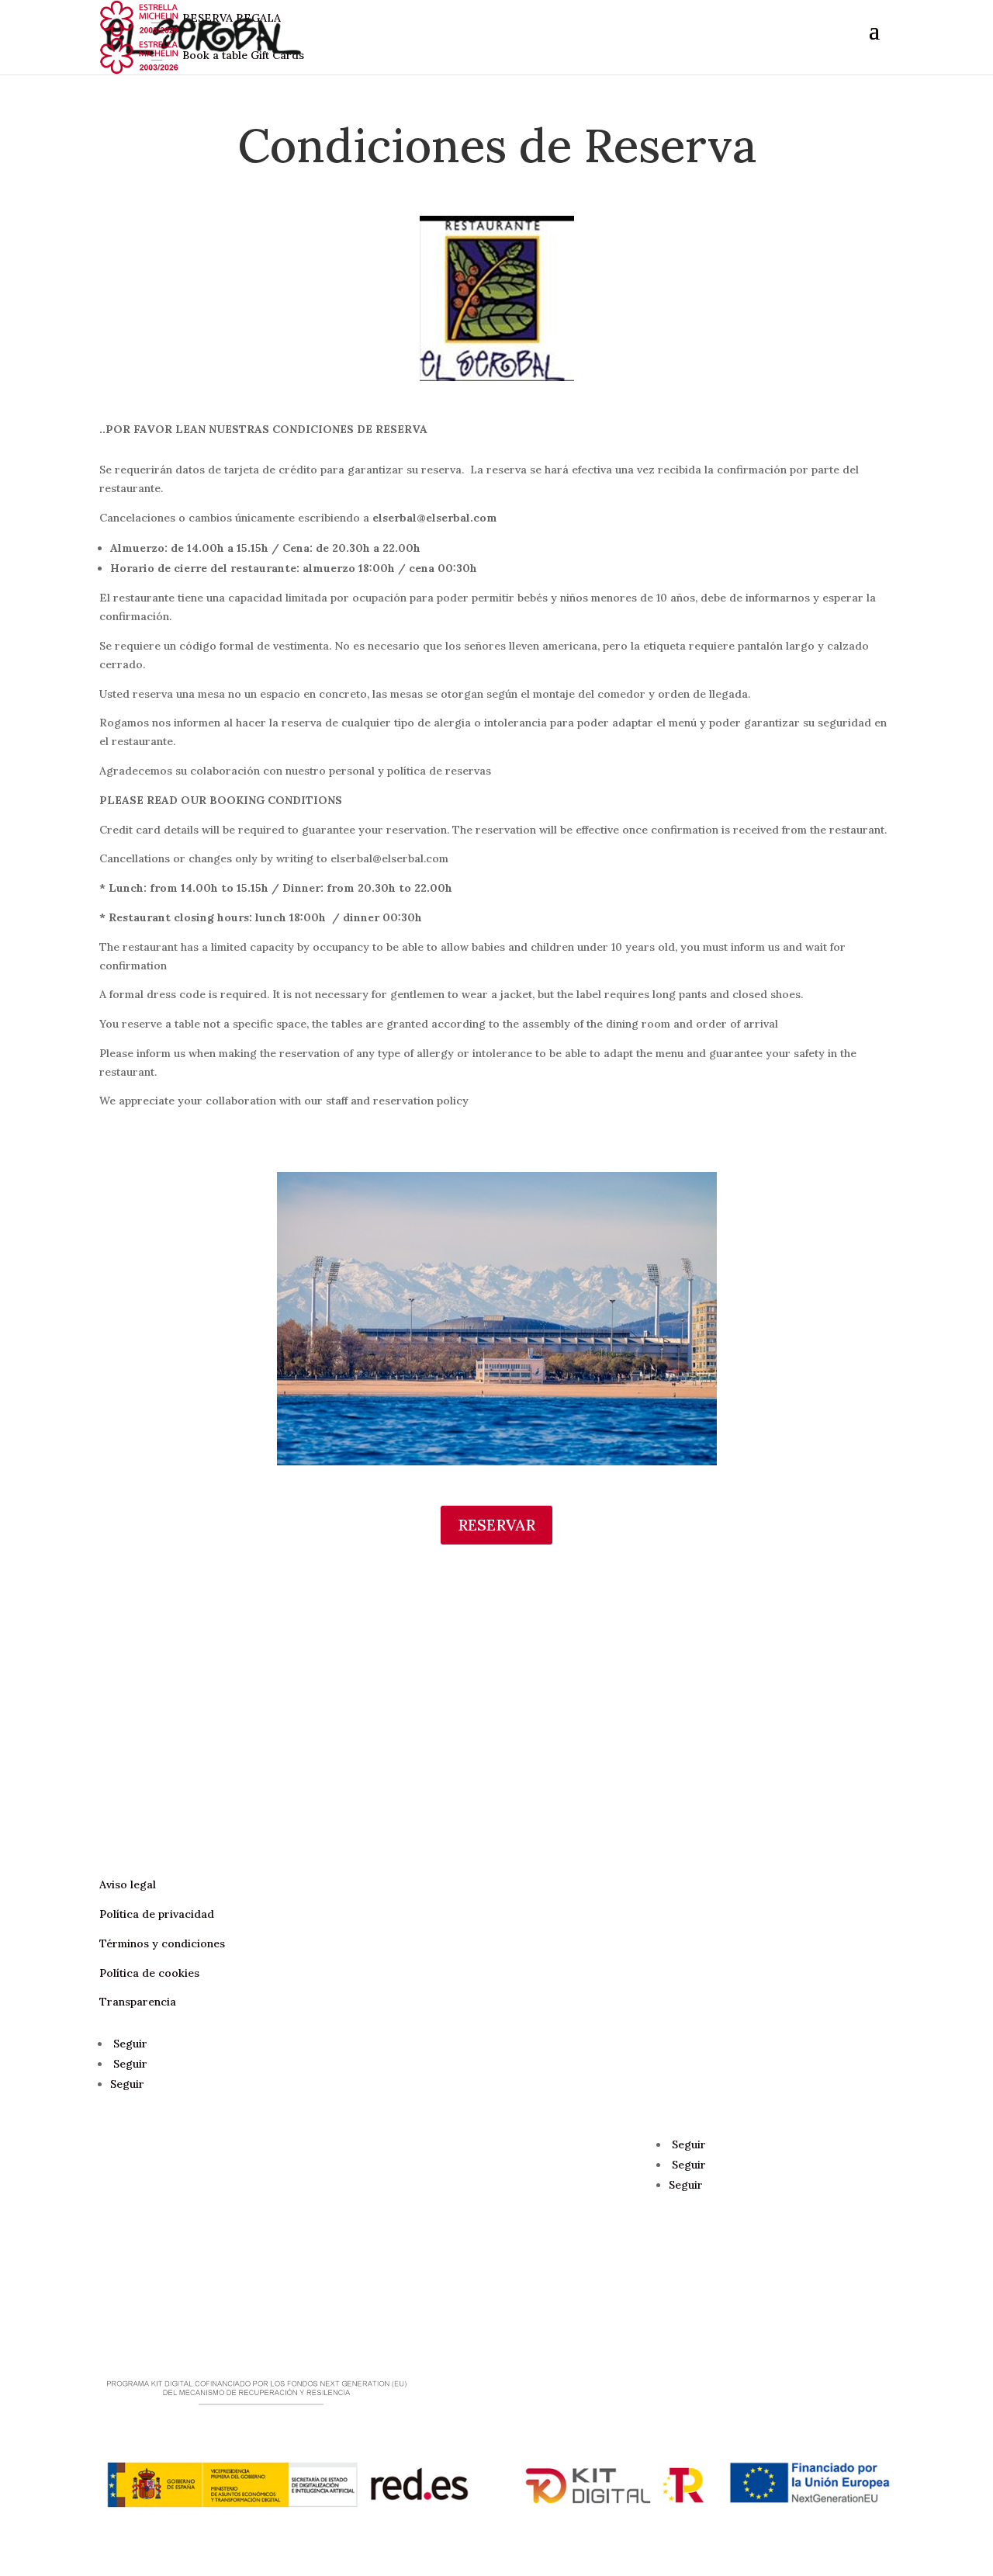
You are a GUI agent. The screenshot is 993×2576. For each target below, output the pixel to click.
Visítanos (151, 1834)
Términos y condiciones (162, 1943)
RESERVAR (496, 1525)
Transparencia (138, 2002)
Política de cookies (149, 1973)
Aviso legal (128, 1884)
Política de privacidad (157, 1914)
